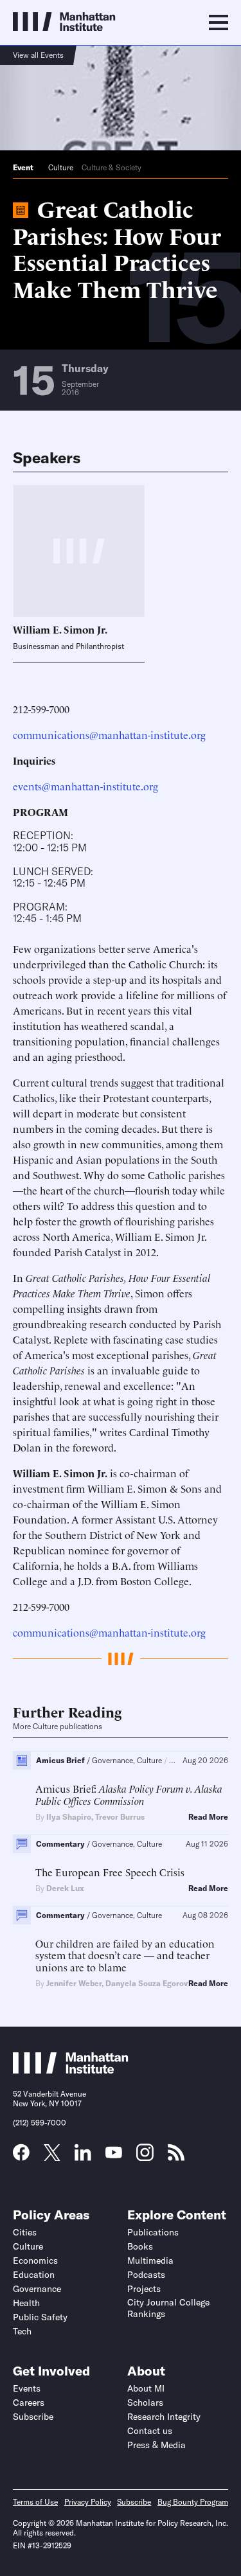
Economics (35, 2261)
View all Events (38, 55)
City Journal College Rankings (168, 2308)
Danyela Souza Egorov (147, 1983)
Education (34, 2275)
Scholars (145, 2403)
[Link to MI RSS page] (176, 2156)
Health (26, 2303)
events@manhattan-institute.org (85, 786)
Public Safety (40, 2317)
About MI (146, 2388)
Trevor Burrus (120, 1817)
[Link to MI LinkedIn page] (83, 2156)
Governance (37, 2289)
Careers (29, 2403)
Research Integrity (164, 2417)
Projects (144, 2289)
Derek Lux (65, 1888)
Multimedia (150, 2261)
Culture (61, 167)
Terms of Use (35, 2502)
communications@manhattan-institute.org (109, 734)
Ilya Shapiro (69, 1817)
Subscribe (33, 2417)
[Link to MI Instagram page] (145, 2157)
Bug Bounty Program (193, 2502)
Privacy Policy (88, 2502)
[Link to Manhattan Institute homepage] (71, 2070)
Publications (153, 2232)
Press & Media (156, 2445)
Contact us (150, 2431)
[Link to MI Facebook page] (21, 2156)
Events (27, 2388)
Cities (25, 2232)
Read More (208, 1817)
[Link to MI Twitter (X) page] (52, 2156)
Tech (22, 2331)
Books (140, 2246)
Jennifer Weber (74, 1983)
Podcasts (146, 2275)
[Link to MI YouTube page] (114, 2154)
